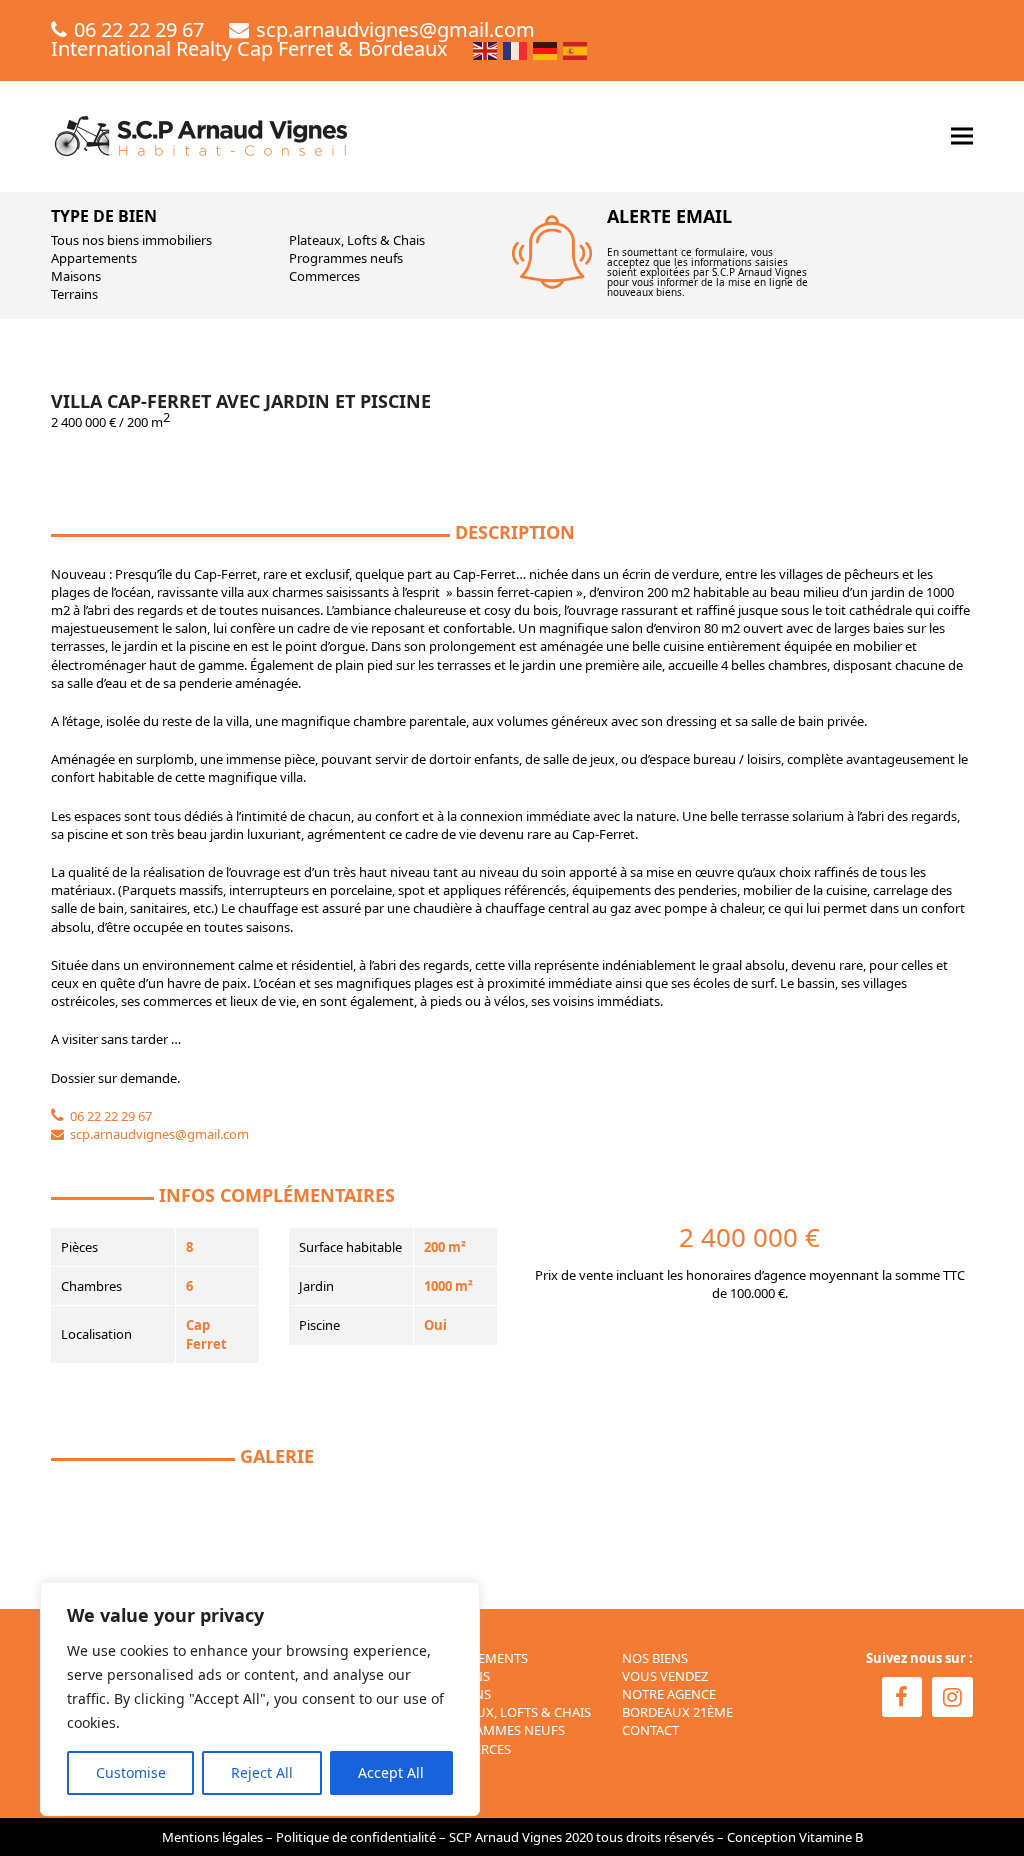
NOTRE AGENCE (669, 1694)
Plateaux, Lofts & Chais (357, 240)
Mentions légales (212, 1837)
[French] (516, 48)
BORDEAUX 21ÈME (677, 1712)
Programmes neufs (346, 258)
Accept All (391, 1772)
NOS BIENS (655, 1658)
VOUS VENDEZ (665, 1676)
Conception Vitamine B (795, 1837)
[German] (546, 48)
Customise (131, 1772)
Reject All (262, 1772)
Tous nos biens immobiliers (131, 240)
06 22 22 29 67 (139, 29)
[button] (962, 136)
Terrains (74, 294)
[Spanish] (576, 48)
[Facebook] (902, 1697)
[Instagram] (952, 1697)
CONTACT (650, 1730)
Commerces (324, 276)
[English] (486, 48)
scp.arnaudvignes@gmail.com (395, 29)
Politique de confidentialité (356, 1837)
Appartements (94, 258)
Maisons (76, 276)
